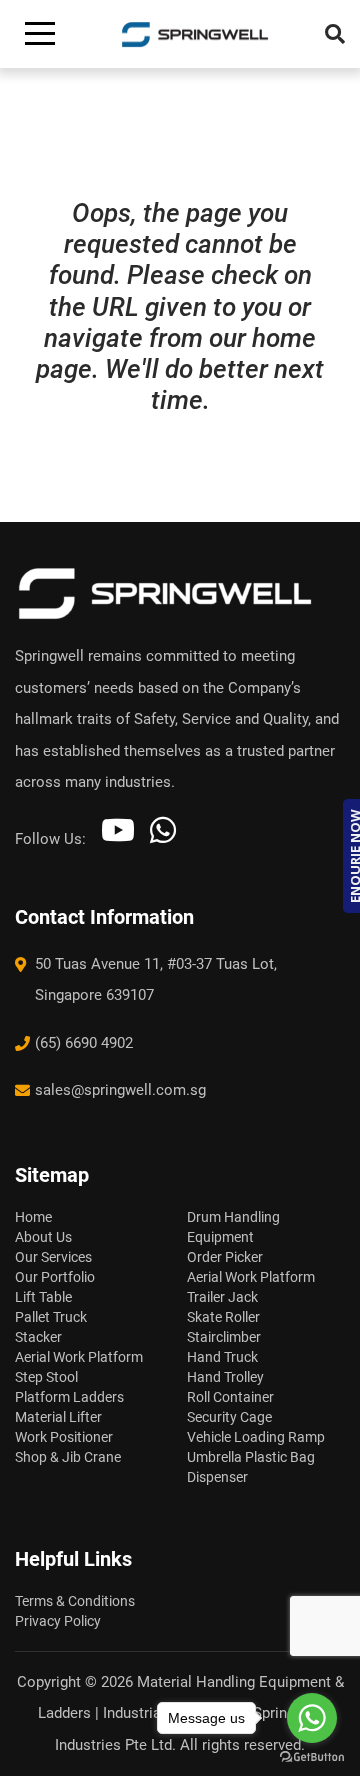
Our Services (53, 1257)
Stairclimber (224, 1337)
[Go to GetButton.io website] (312, 1756)
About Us (43, 1237)
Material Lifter (58, 1417)
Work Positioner (64, 1437)
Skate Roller (223, 1317)
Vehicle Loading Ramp (256, 1437)
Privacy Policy (58, 1621)
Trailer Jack (222, 1297)
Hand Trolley (225, 1377)
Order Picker (225, 1257)
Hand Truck (222, 1357)
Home (33, 1217)
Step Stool (46, 1377)
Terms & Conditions (75, 1601)
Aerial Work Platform (79, 1357)
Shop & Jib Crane (68, 1457)
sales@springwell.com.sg (120, 1090)
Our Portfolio (55, 1277)
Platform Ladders (69, 1397)
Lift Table (43, 1297)
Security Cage (229, 1417)
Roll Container (230, 1397)
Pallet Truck (51, 1317)
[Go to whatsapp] (312, 1718)
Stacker (38, 1337)
